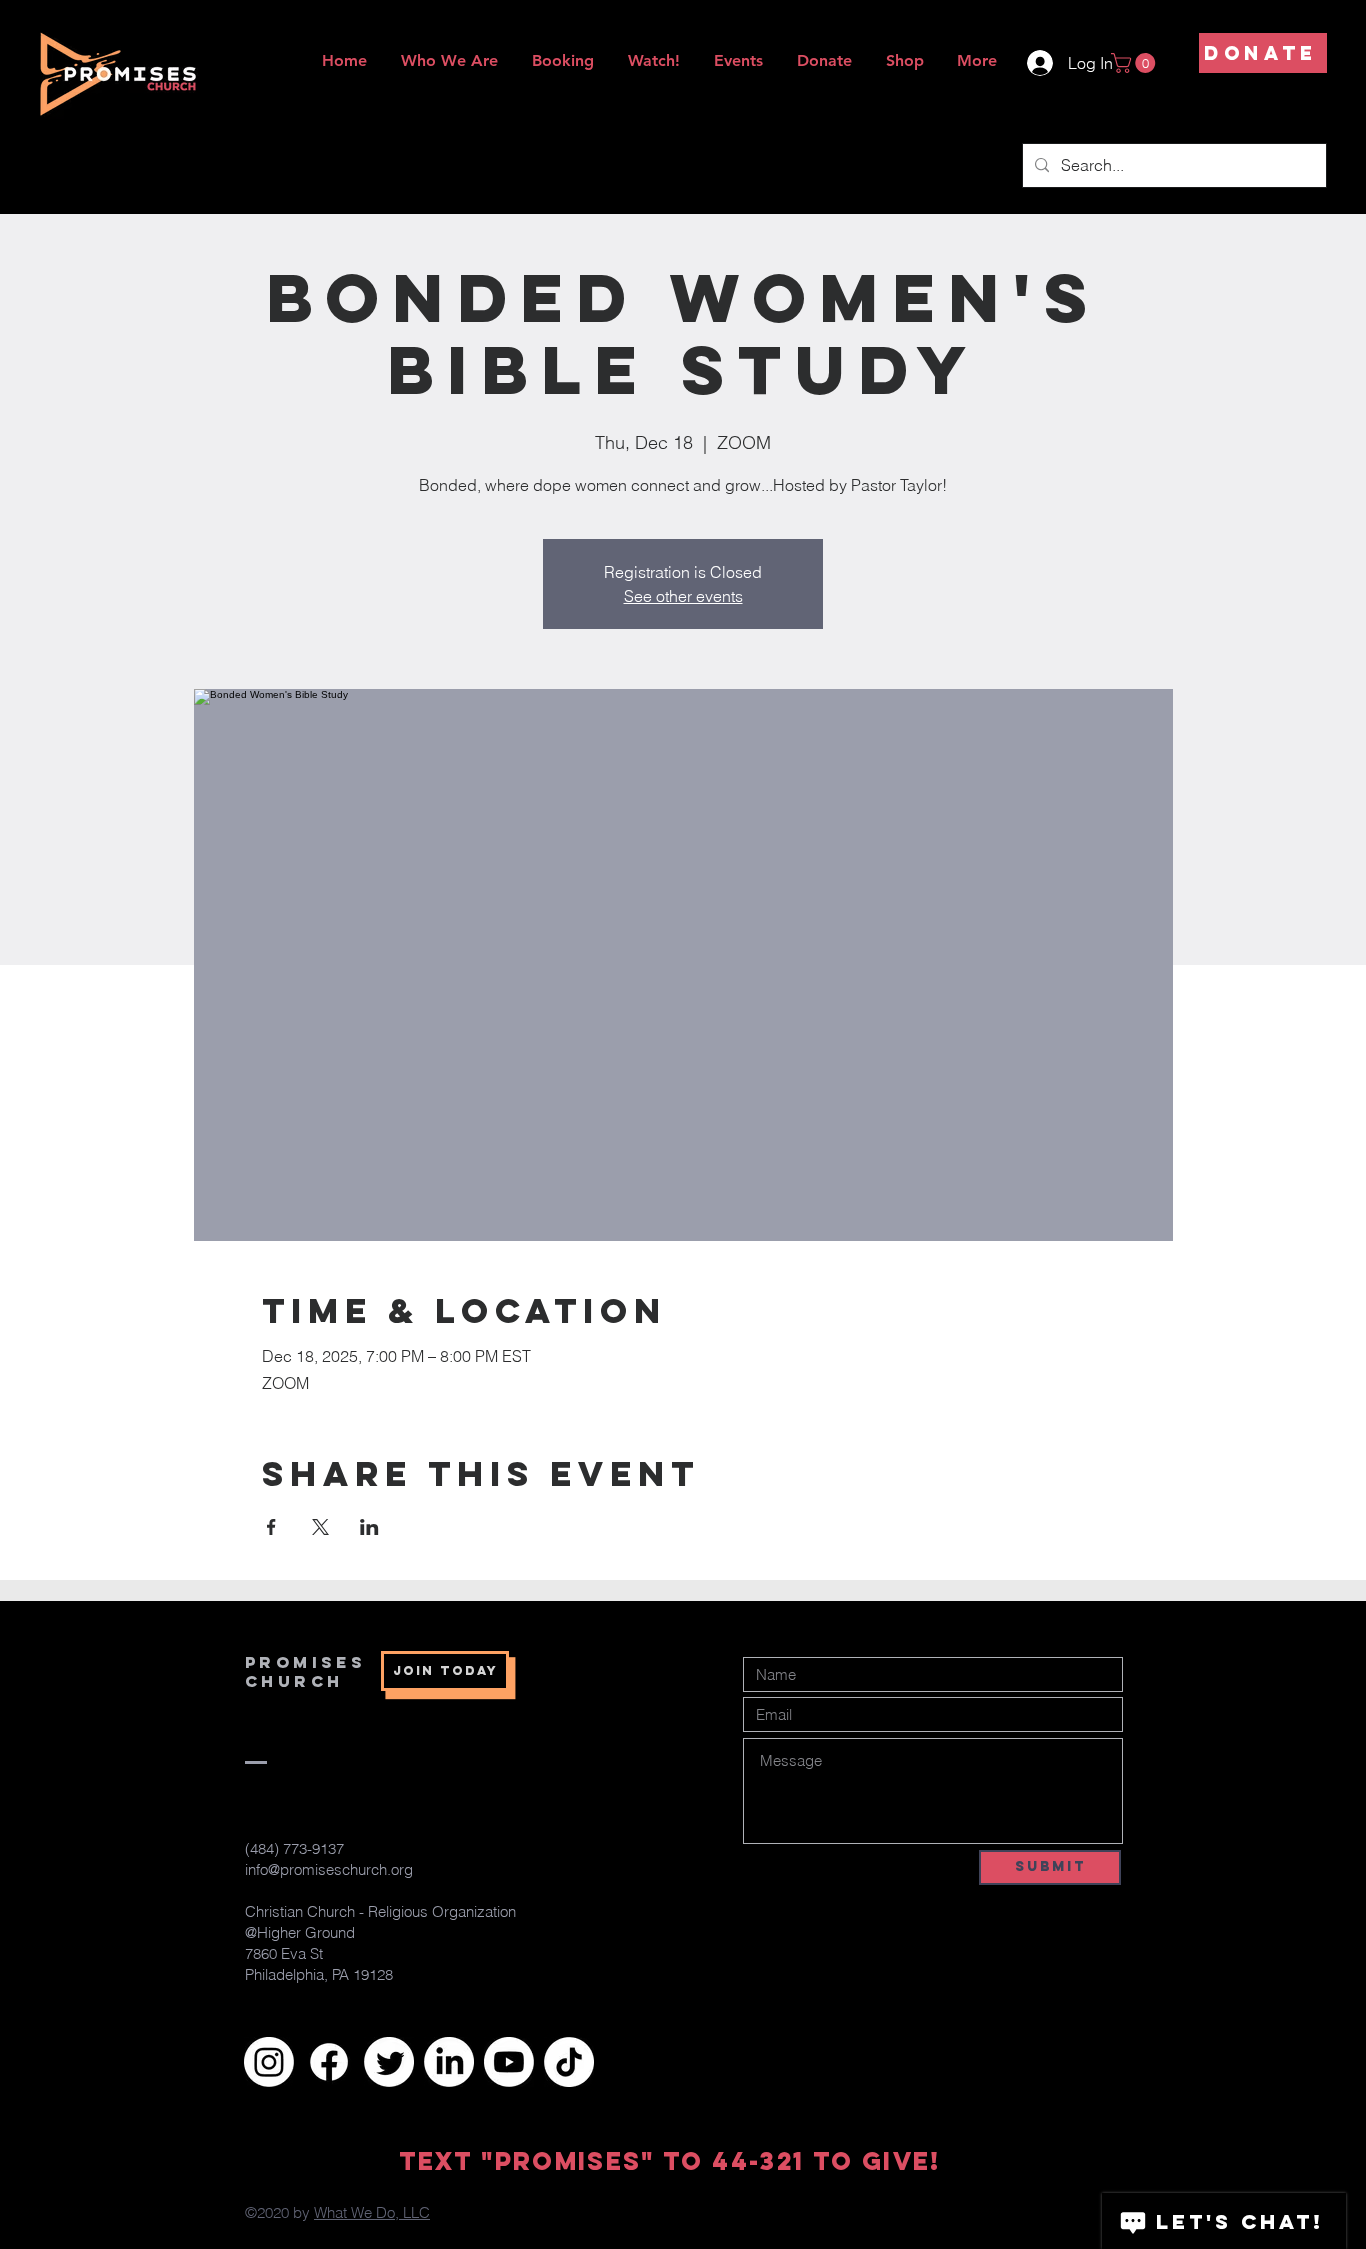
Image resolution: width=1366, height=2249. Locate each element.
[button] (1135, 63)
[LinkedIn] (449, 2062)
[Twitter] (389, 2062)
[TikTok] (569, 2062)
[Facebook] (329, 2062)
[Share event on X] (320, 1527)
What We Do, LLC (372, 2212)
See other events (683, 596)
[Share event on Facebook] (271, 1527)
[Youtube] (509, 2062)
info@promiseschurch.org (329, 1869)
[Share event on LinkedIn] (369, 1527)
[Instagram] (269, 2062)
